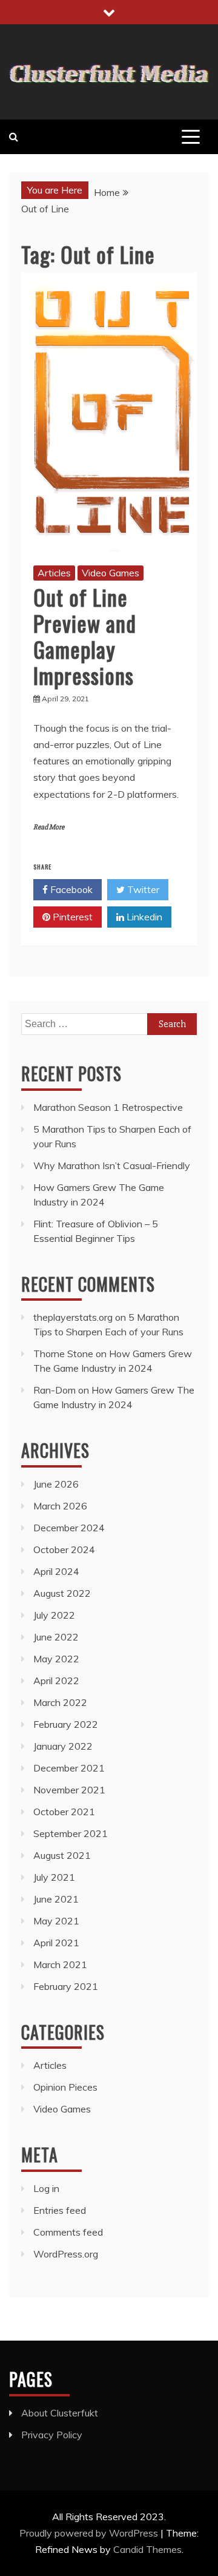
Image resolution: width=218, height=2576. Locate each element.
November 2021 (69, 1790)
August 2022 (62, 1593)
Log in (46, 2188)
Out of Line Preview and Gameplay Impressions (85, 636)
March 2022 (60, 1702)
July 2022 (54, 1615)
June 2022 (56, 1637)
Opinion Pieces (65, 2087)
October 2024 (64, 1549)
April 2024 (56, 1571)
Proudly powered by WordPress (90, 2533)
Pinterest (71, 917)
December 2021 (69, 1768)
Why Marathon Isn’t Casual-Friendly (112, 1165)
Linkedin (143, 917)
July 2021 (54, 1877)
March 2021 (60, 1964)
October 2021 (64, 1812)
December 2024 (69, 1528)
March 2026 (60, 1506)
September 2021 (71, 1833)
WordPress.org (66, 2254)
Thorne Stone (63, 1354)
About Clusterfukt (60, 2413)
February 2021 (66, 1986)
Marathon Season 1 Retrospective (108, 1107)
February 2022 (66, 1724)
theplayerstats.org (73, 1317)
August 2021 (62, 1855)
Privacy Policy (52, 2435)
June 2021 (56, 1899)
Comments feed (68, 2232)
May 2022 (56, 1659)
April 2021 (56, 1943)
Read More (49, 827)
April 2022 (56, 1681)
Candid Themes (147, 2549)
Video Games (111, 573)
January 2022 (63, 1746)
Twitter (142, 889)
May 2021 (56, 1921)
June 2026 (56, 1484)
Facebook (70, 889)
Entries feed (60, 2210)
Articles (54, 573)
